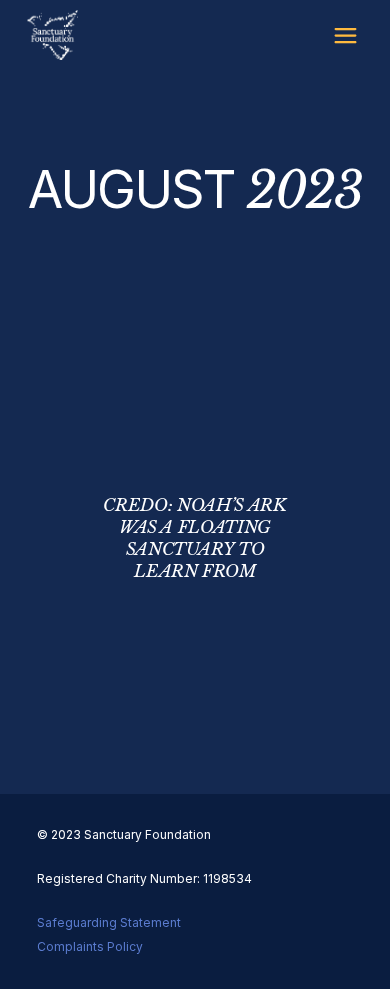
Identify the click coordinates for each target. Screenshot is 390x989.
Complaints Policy (90, 946)
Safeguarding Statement (109, 922)
